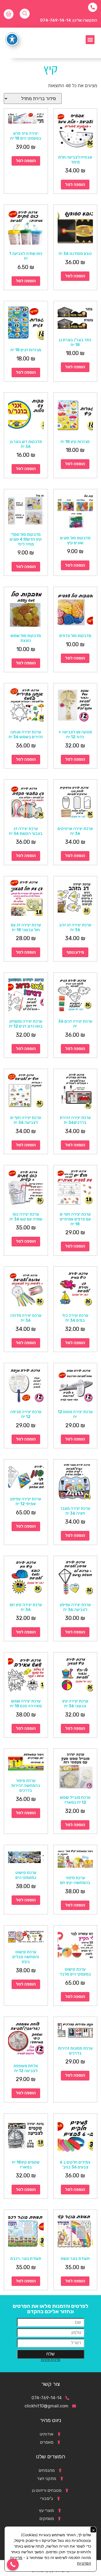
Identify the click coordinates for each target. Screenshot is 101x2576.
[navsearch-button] (25, 14)
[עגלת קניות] (9, 14)
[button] (90, 40)
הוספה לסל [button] (75, 185)
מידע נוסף (75, 952)
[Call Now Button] (13, 2565)
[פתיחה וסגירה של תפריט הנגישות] (12, 39)
